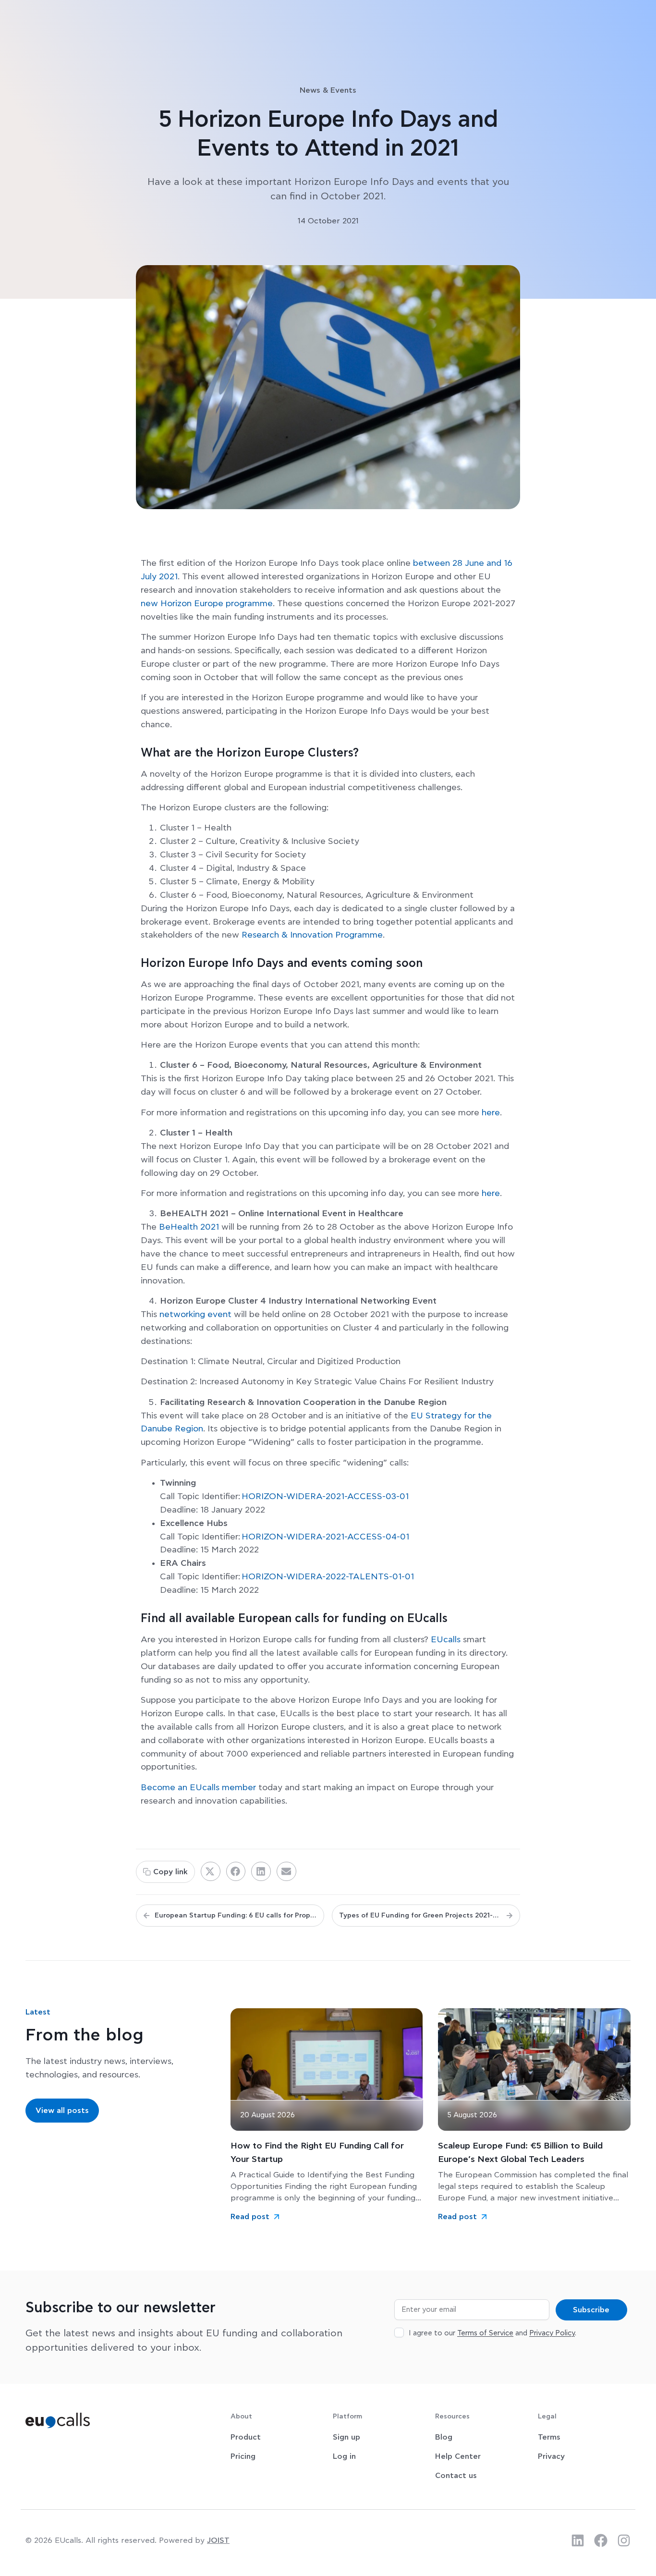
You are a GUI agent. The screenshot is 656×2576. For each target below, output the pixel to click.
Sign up (346, 2437)
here (491, 1113)
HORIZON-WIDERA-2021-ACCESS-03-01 (325, 1497)
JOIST (218, 2540)
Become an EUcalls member (198, 1788)
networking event (195, 1315)
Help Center (458, 2456)
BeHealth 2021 (189, 1227)
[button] (211, 1871)
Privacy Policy (552, 2333)
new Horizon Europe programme (207, 604)
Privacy (551, 2456)
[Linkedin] (578, 2540)
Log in (344, 2456)
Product (246, 2437)
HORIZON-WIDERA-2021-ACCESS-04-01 (325, 1537)
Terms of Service (485, 2333)
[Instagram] (624, 2540)
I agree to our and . (492, 2333)
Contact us (456, 2476)
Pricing (243, 2456)
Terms (549, 2437)
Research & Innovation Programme (312, 935)
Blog (444, 2437)
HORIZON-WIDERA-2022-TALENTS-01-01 (328, 1577)
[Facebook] (601, 2540)
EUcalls (446, 1640)
